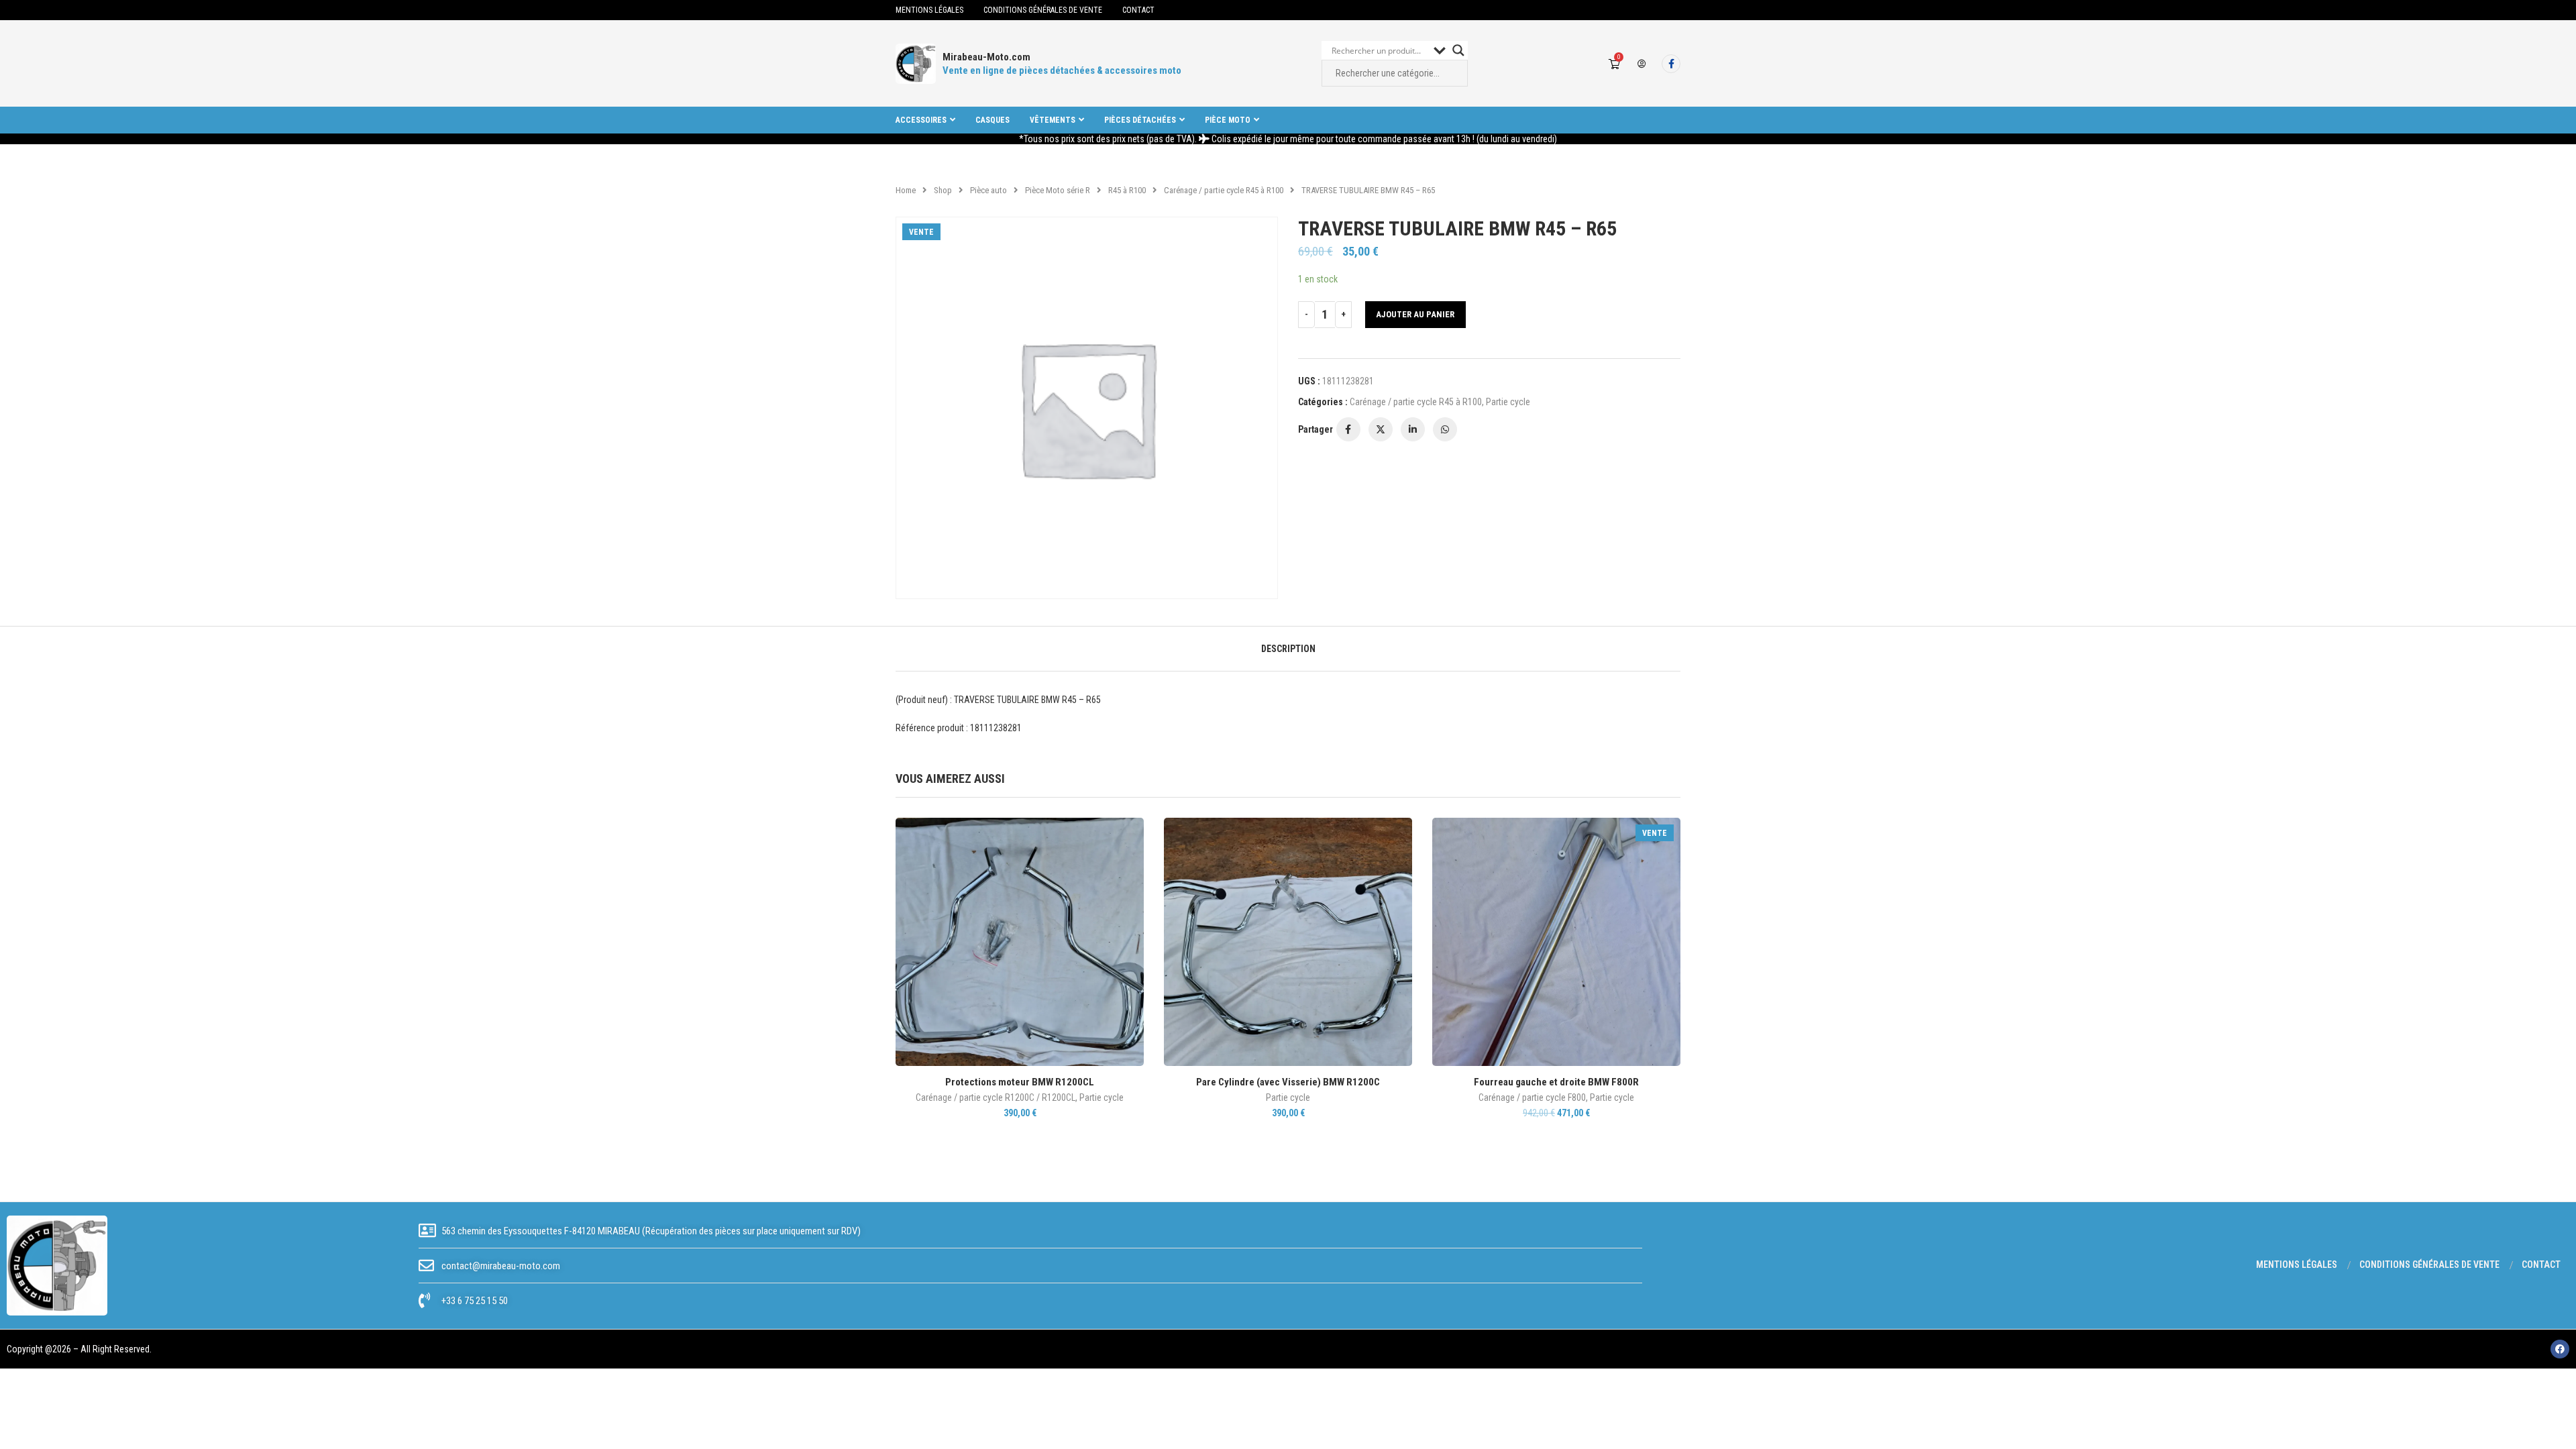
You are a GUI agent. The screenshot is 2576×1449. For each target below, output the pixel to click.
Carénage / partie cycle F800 (1532, 1097)
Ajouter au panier (1415, 314)
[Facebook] (1671, 64)
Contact (1138, 10)
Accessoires (921, 120)
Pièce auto (988, 190)
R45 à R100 (1127, 190)
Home (906, 190)
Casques (992, 120)
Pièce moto (1228, 120)
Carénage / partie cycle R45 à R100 (1224, 190)
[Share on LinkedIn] (1413, 429)
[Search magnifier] (1458, 50)
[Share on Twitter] (1381, 429)
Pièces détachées (1140, 120)
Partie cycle (1508, 402)
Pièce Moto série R (1058, 190)
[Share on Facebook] (1348, 429)
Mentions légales (929, 10)
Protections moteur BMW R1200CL (1020, 1082)
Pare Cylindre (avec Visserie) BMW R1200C (1288, 1082)
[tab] (1288, 649)
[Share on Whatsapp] (1445, 429)
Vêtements (1053, 120)
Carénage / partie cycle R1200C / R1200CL (996, 1097)
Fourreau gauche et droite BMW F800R (1556, 1082)
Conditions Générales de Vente (1043, 10)
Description (1288, 649)
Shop (943, 190)
